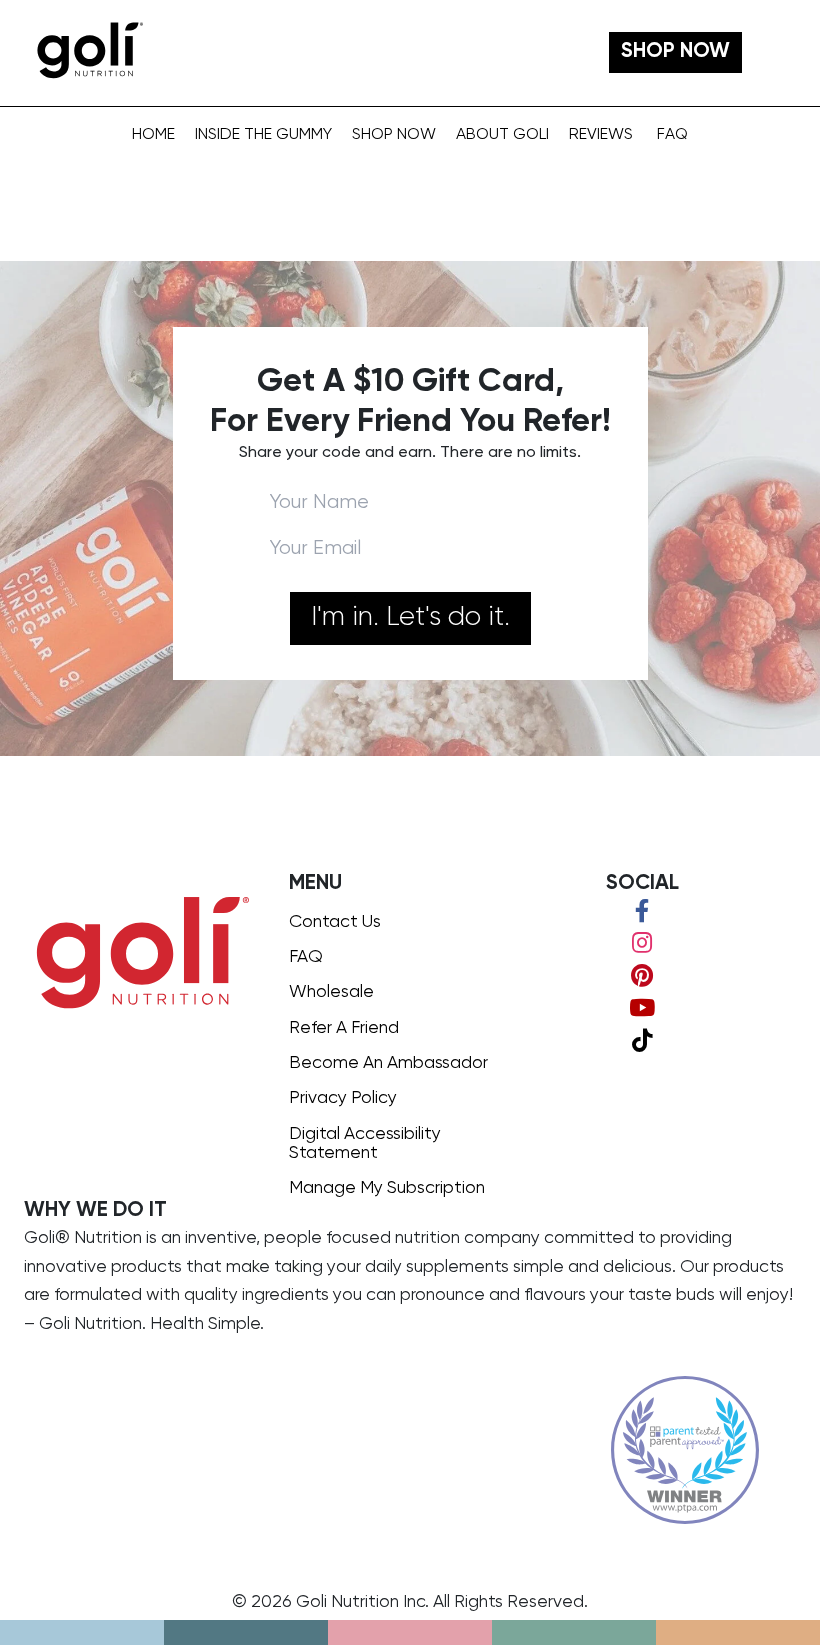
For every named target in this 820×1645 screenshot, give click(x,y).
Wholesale (331, 992)
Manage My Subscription (387, 1188)
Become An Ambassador (388, 1063)
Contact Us (335, 922)
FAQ (672, 135)
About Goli (502, 135)
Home (153, 135)
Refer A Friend (344, 1028)
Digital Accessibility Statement (365, 1143)
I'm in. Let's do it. (410, 617)
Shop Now (394, 135)
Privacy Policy (343, 1098)
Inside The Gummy (263, 135)
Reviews (601, 135)
